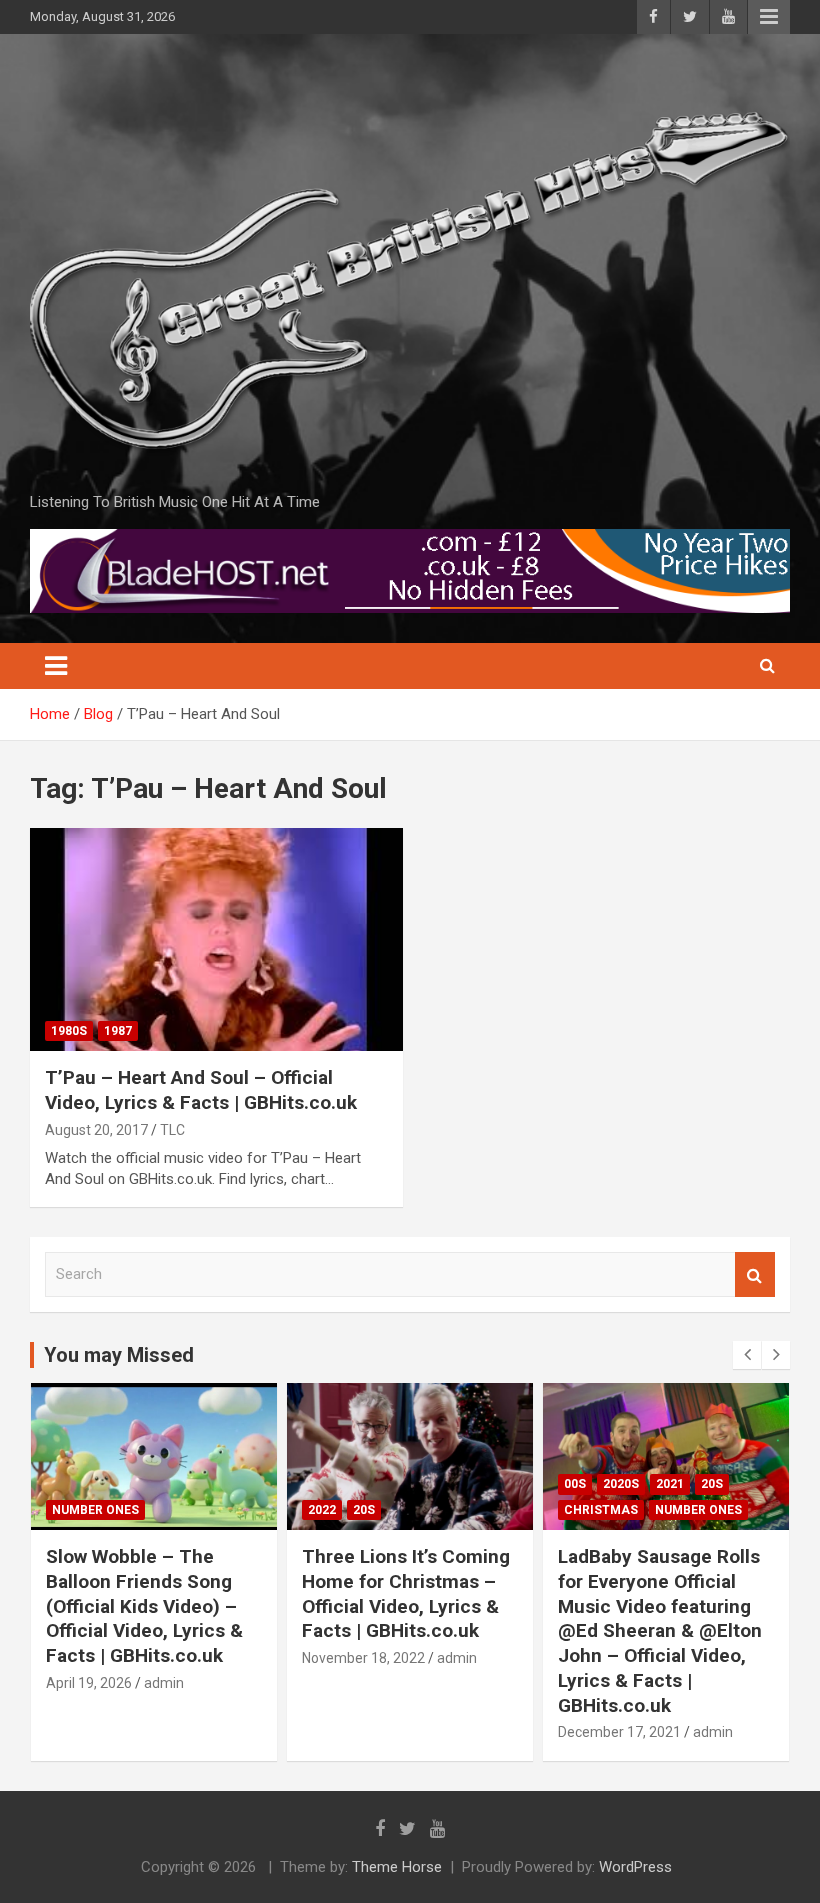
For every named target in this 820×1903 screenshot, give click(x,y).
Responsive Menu (769, 17)
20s (108, 1510)
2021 (414, 1484)
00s (319, 1484)
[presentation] (747, 1355)
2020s (365, 1484)
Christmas (345, 1510)
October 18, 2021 (612, 1658)
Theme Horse (397, 1867)
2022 (66, 1510)
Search (755, 1274)
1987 (118, 1031)
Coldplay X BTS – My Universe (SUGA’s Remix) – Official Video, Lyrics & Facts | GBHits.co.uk (666, 1593)
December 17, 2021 (363, 1732)
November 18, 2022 (107, 1658)
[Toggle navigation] (56, 666)
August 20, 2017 (96, 1130)
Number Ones (442, 1510)
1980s (69, 1031)
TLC (172, 1130)
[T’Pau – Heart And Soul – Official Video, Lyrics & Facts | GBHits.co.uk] (216, 939)
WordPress (635, 1867)
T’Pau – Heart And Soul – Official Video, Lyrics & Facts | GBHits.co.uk (201, 1090)
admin (201, 1658)
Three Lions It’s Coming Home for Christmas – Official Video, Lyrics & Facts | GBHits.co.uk (150, 1593)
